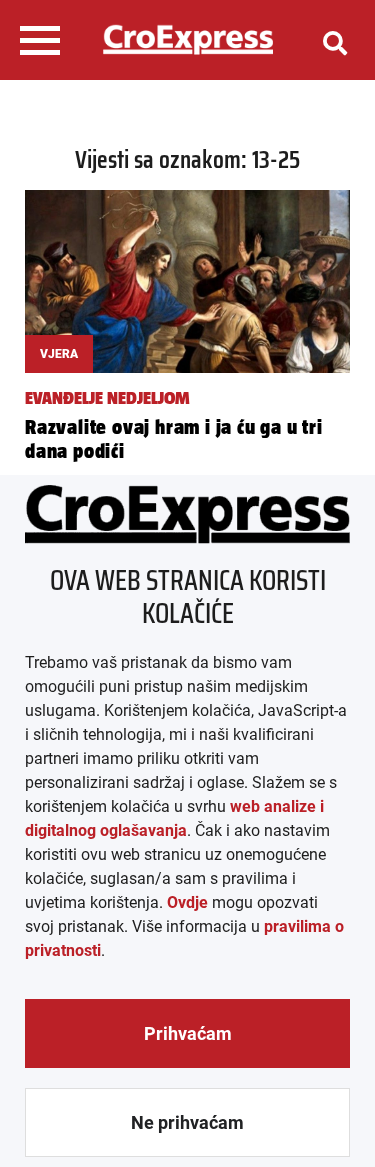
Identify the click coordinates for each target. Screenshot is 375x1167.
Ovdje (187, 902)
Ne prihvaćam (187, 1122)
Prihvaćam (188, 1033)
